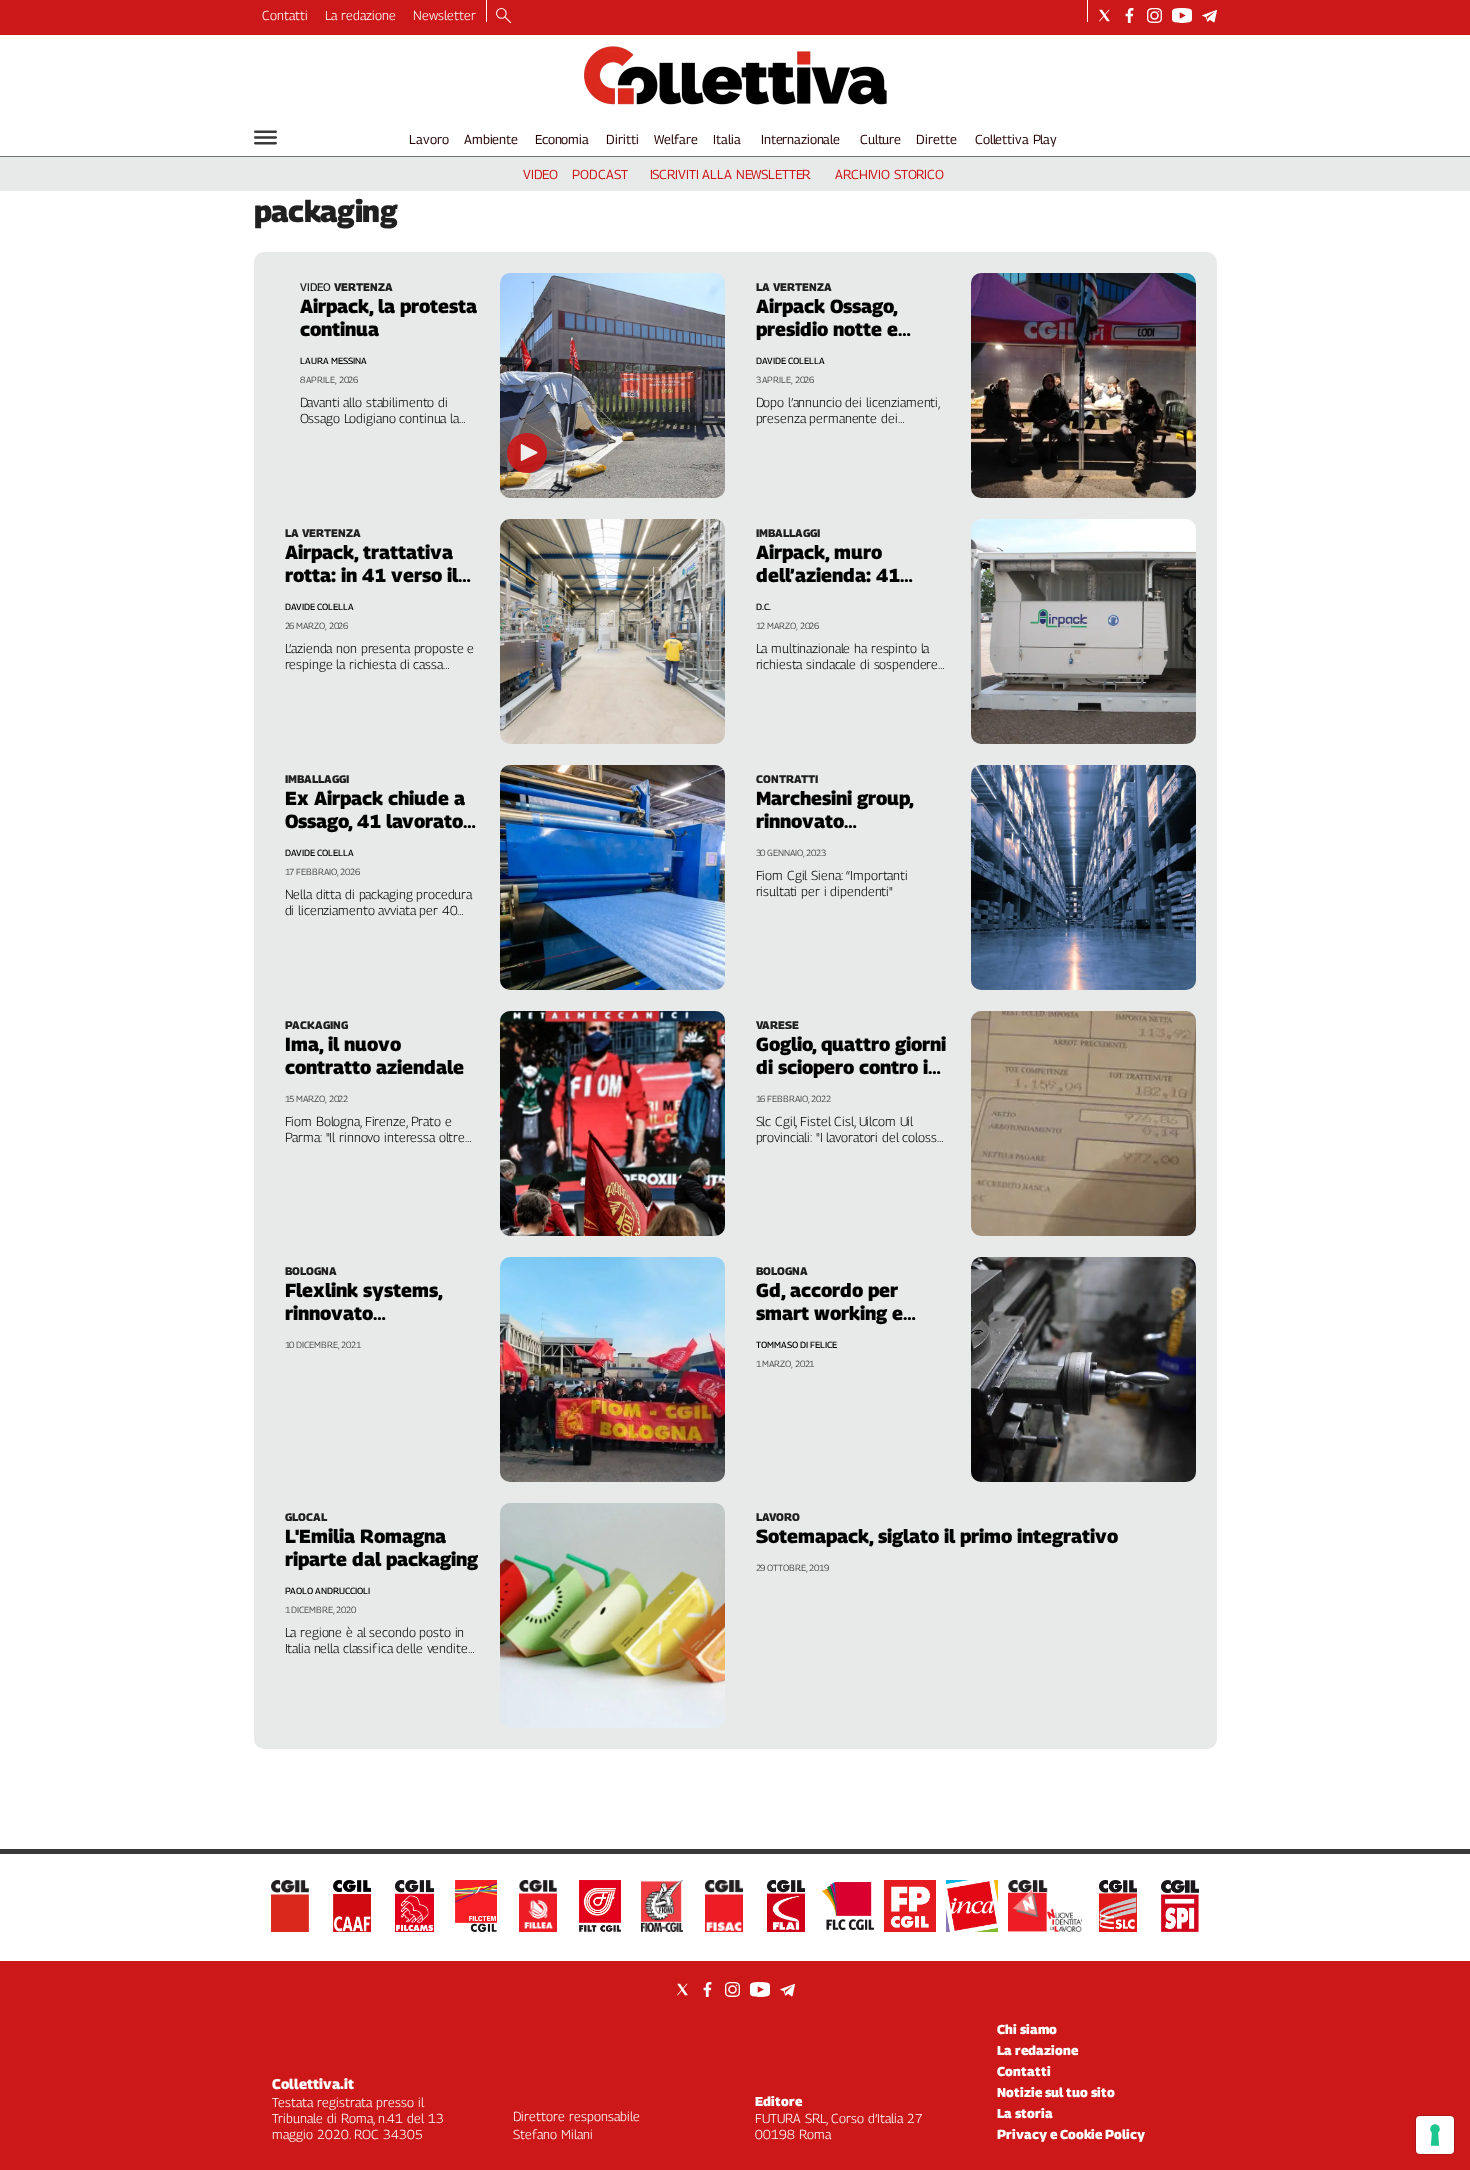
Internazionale (800, 139)
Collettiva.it (313, 2083)
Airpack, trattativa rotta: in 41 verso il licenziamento (371, 575)
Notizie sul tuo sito (1056, 2092)
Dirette (936, 139)
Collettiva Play (1016, 139)
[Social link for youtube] (1182, 15)
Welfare (675, 139)
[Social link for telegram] (1209, 15)
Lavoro (428, 139)
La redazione (360, 15)
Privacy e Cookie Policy (1071, 2134)
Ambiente (491, 139)
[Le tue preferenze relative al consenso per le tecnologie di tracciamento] (1435, 2135)
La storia (1025, 2113)
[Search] (503, 17)
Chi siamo (1027, 2029)
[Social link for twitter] (1104, 15)
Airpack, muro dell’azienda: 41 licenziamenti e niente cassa (828, 586)
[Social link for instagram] (1154, 15)
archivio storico (889, 174)
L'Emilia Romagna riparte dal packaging (381, 1547)
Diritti (622, 139)
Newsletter (444, 15)
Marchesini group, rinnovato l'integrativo (834, 821)
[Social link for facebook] (1129, 15)
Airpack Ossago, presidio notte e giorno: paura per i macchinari (838, 340)
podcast (599, 174)
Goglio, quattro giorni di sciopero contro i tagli (851, 1067)
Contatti (285, 15)
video (540, 174)
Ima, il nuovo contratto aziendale (374, 1055)
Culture (880, 139)
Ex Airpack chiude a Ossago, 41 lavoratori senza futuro (380, 821)
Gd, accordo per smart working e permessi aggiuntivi (844, 1313)
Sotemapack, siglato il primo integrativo (937, 1536)
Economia (562, 139)
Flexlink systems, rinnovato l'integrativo (363, 1313)
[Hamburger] (265, 137)
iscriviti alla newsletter (730, 174)
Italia (726, 139)
